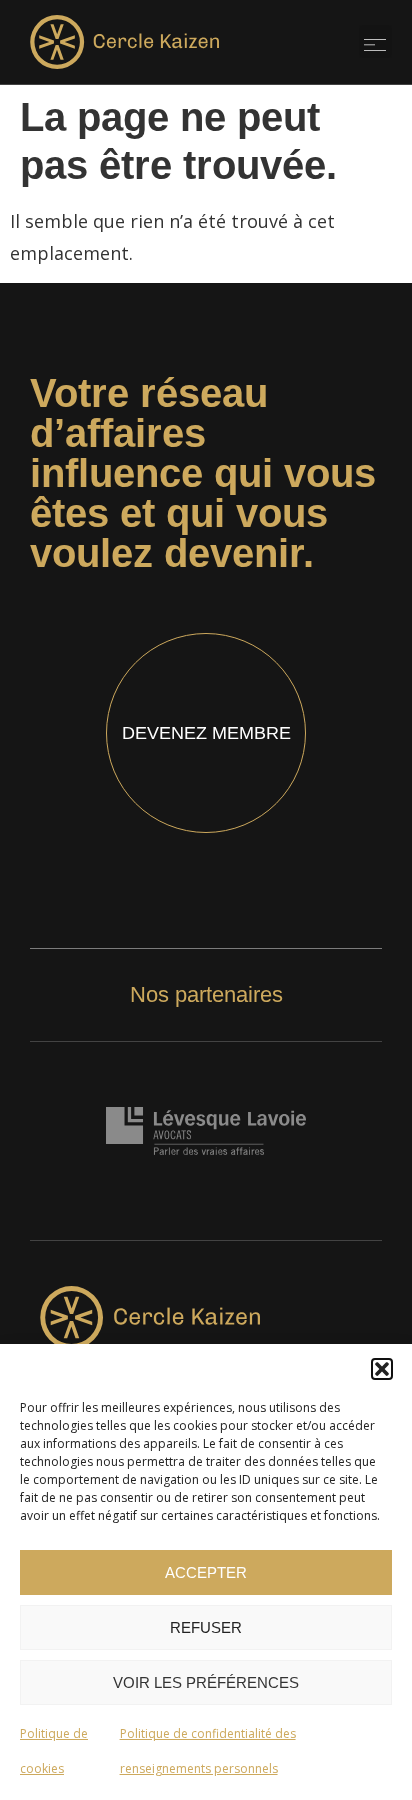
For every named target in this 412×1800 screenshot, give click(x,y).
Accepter (206, 1572)
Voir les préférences (206, 1682)
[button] (382, 1369)
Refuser (206, 1627)
